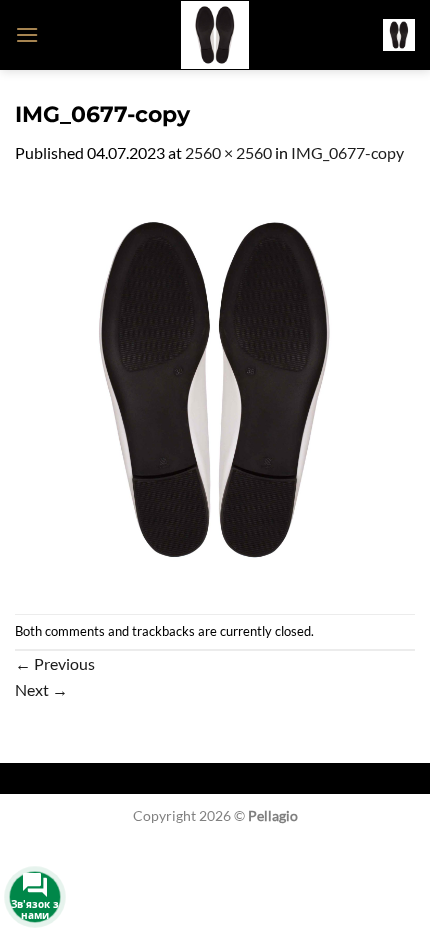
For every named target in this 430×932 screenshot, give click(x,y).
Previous (55, 663)
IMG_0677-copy (347, 152)
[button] (27, 34)
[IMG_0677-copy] (215, 387)
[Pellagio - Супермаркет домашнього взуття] (215, 35)
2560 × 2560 (228, 152)
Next (41, 689)
